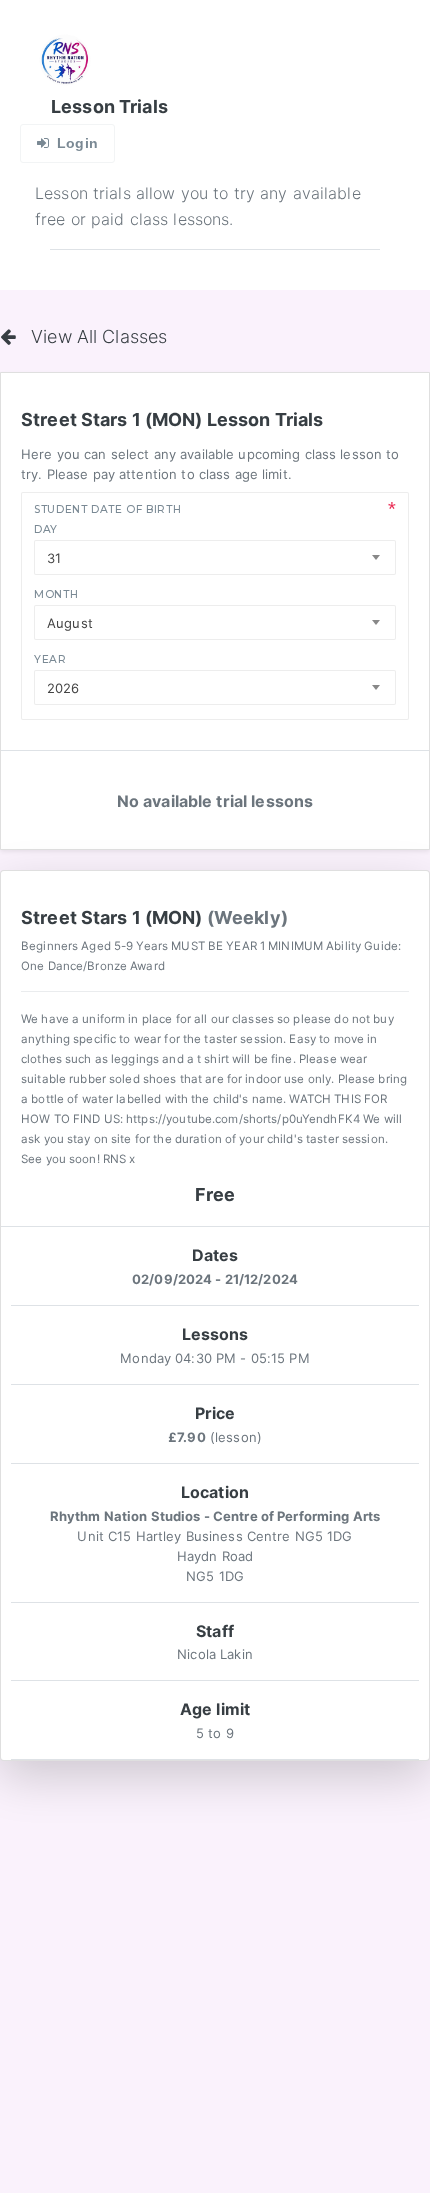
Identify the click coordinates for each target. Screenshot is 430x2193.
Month (56, 594)
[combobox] (215, 557)
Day (46, 529)
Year (50, 659)
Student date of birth (107, 509)
